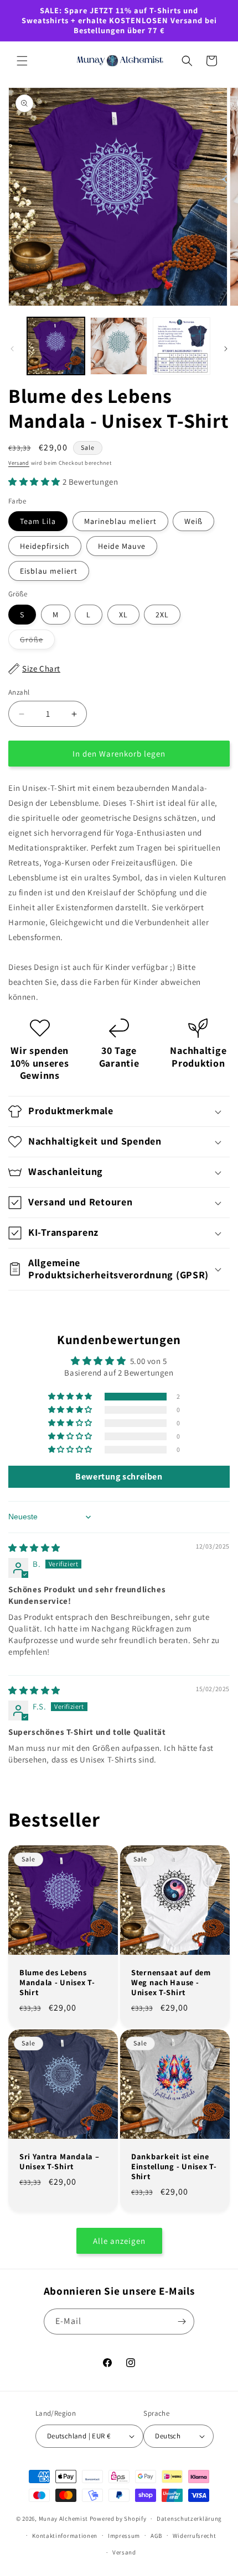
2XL (162, 615)
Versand (19, 463)
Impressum (124, 2536)
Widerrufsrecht (195, 2536)
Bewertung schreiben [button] (119, 1476)
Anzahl (19, 692)
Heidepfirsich (45, 546)
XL (123, 615)
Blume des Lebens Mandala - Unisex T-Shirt (57, 1982)
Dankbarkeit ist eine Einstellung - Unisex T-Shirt (174, 2166)
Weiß (193, 521)
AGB (156, 2536)
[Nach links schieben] (12, 349)
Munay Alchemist (64, 2519)
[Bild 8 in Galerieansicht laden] (182, 346)
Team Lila (38, 521)
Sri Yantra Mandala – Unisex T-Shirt (59, 2161)
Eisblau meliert (49, 571)
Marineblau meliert (120, 521)
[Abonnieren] (182, 2321)
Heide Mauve (122, 546)
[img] (34, 1548)
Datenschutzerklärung (189, 2519)
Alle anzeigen (119, 2241)
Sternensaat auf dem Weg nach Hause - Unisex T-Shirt (171, 1982)
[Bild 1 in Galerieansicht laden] (56, 346)
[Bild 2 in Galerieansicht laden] (119, 346)
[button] (22, 61)
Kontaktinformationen (65, 2536)
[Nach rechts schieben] (226, 349)
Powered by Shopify (118, 2519)
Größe (37, 642)
